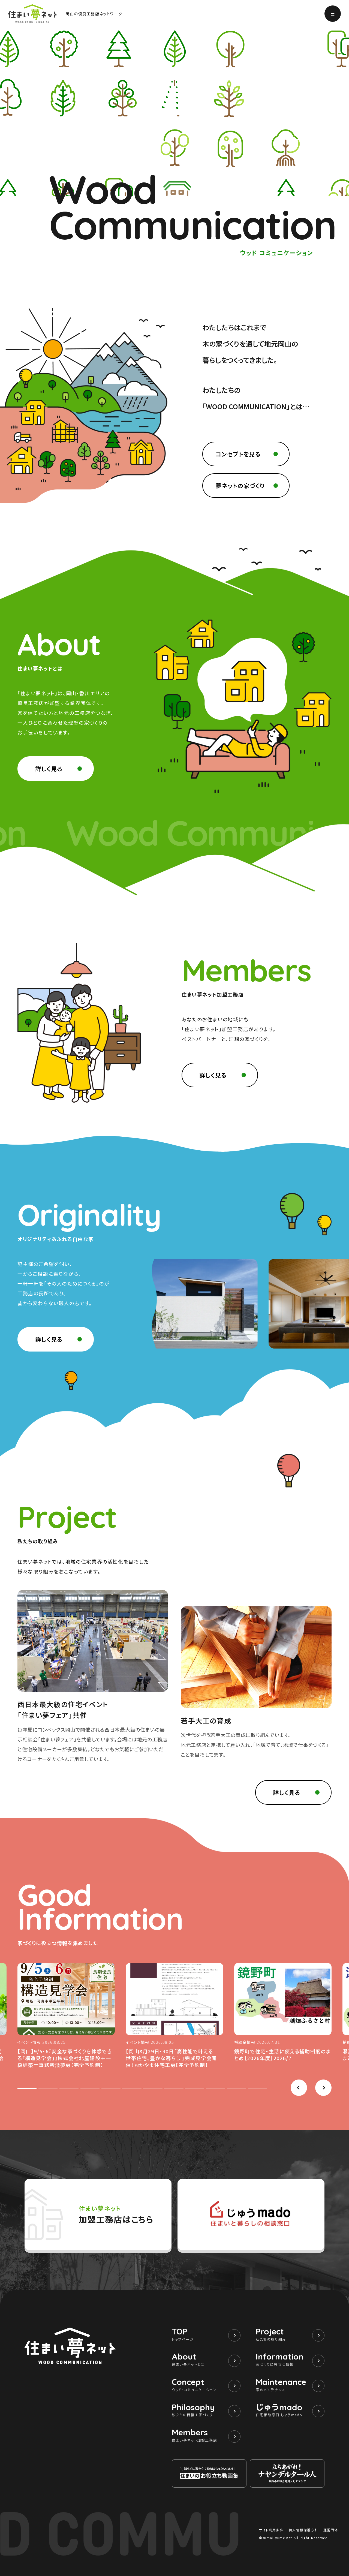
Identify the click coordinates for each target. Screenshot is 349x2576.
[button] (299, 2088)
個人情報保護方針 (304, 2530)
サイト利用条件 (271, 2530)
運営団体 (331, 2530)
